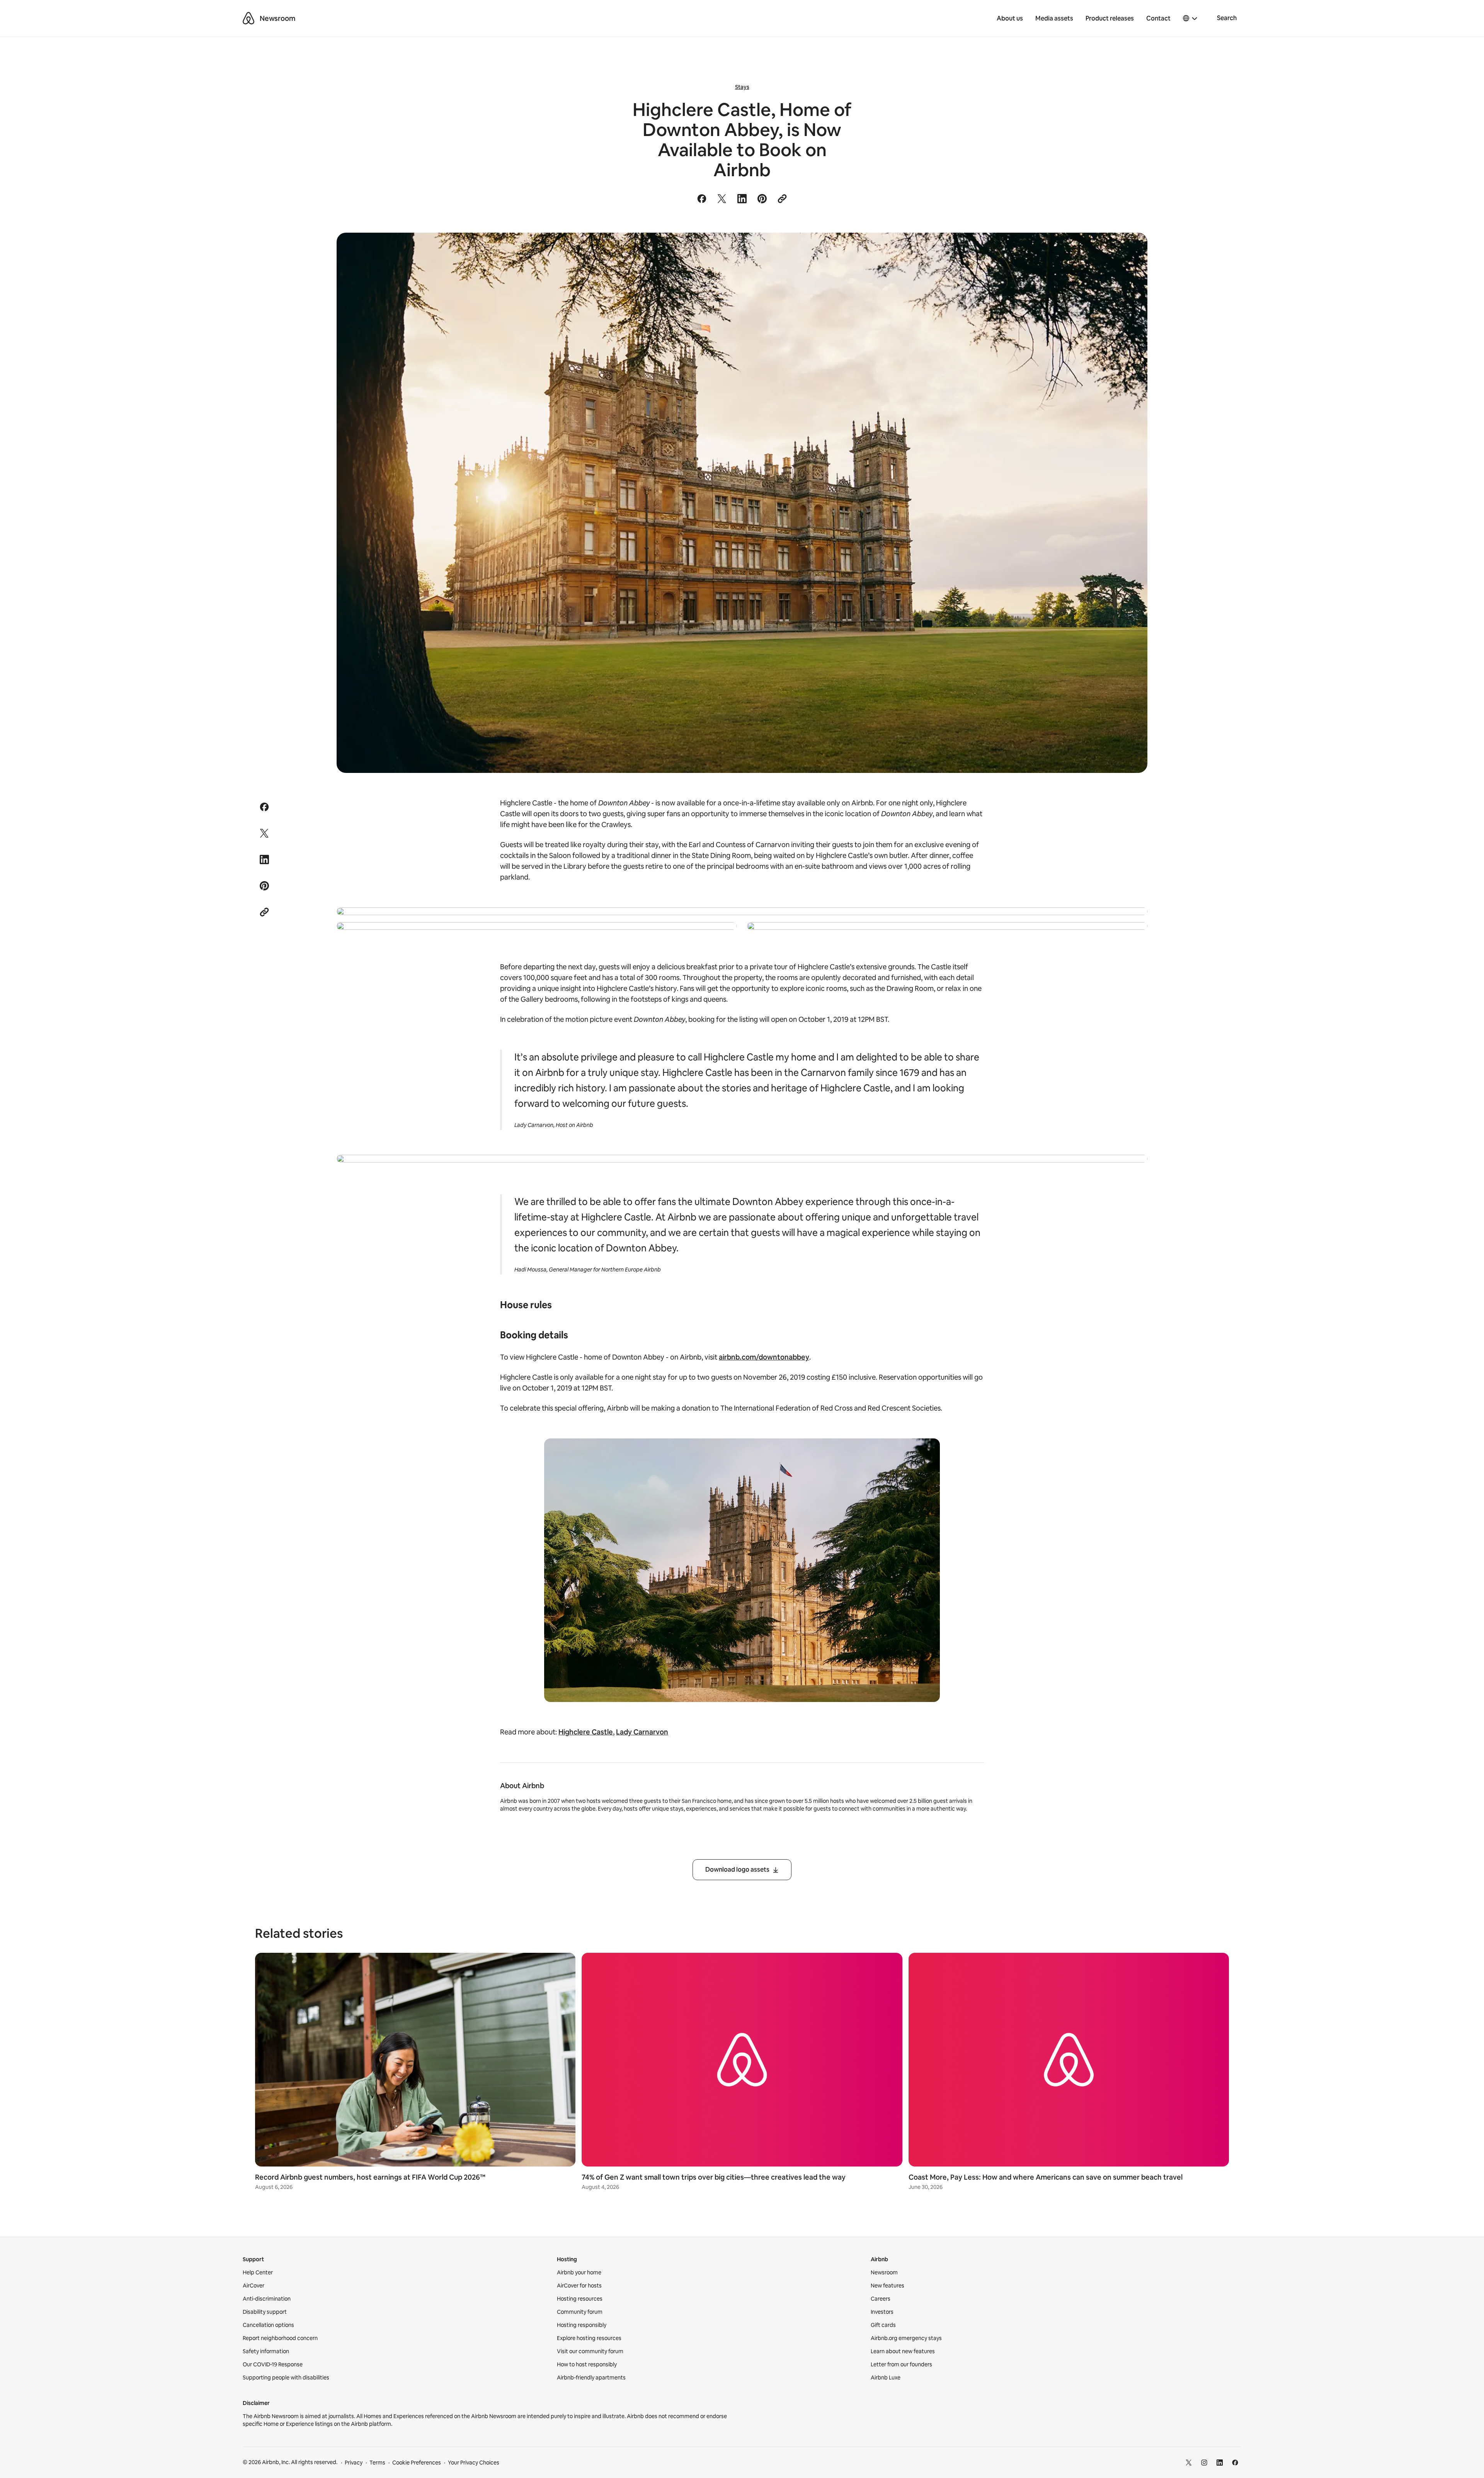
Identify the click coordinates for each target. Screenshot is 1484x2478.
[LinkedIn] (1220, 2463)
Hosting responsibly (582, 2325)
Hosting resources (580, 2299)
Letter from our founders (901, 2364)
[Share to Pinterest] (762, 199)
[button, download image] (1131, 250)
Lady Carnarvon (642, 1732)
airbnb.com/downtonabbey (764, 1357)
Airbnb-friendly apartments (591, 2378)
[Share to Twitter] (722, 199)
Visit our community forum (590, 2351)
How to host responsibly (587, 2364)
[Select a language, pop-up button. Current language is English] (1190, 19)
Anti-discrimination (267, 2299)
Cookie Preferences (417, 2463)
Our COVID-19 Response (273, 2364)
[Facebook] (1235, 2463)
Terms (377, 2463)
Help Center (258, 2272)
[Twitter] (1189, 2463)
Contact (1158, 18)
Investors (882, 2312)
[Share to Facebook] (702, 199)
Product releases (1110, 18)
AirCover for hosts (579, 2286)
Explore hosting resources (589, 2338)
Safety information (266, 2351)
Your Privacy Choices (474, 2463)
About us (1010, 18)
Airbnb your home (579, 2272)
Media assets (1054, 18)
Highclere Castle (586, 1732)
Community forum (580, 2312)
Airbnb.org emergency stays (906, 2338)
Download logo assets (737, 1870)
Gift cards (883, 2325)
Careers (881, 2299)
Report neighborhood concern (280, 2338)
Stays (742, 87)
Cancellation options (268, 2325)
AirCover (254, 2286)
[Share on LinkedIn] (742, 199)
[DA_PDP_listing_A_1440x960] (742, 503)
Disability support (265, 2312)
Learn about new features (903, 2351)
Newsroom (277, 18)
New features (888, 2286)
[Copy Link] (782, 199)
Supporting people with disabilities (286, 2378)
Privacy (354, 2463)
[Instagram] (1204, 2463)
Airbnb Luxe (886, 2378)
